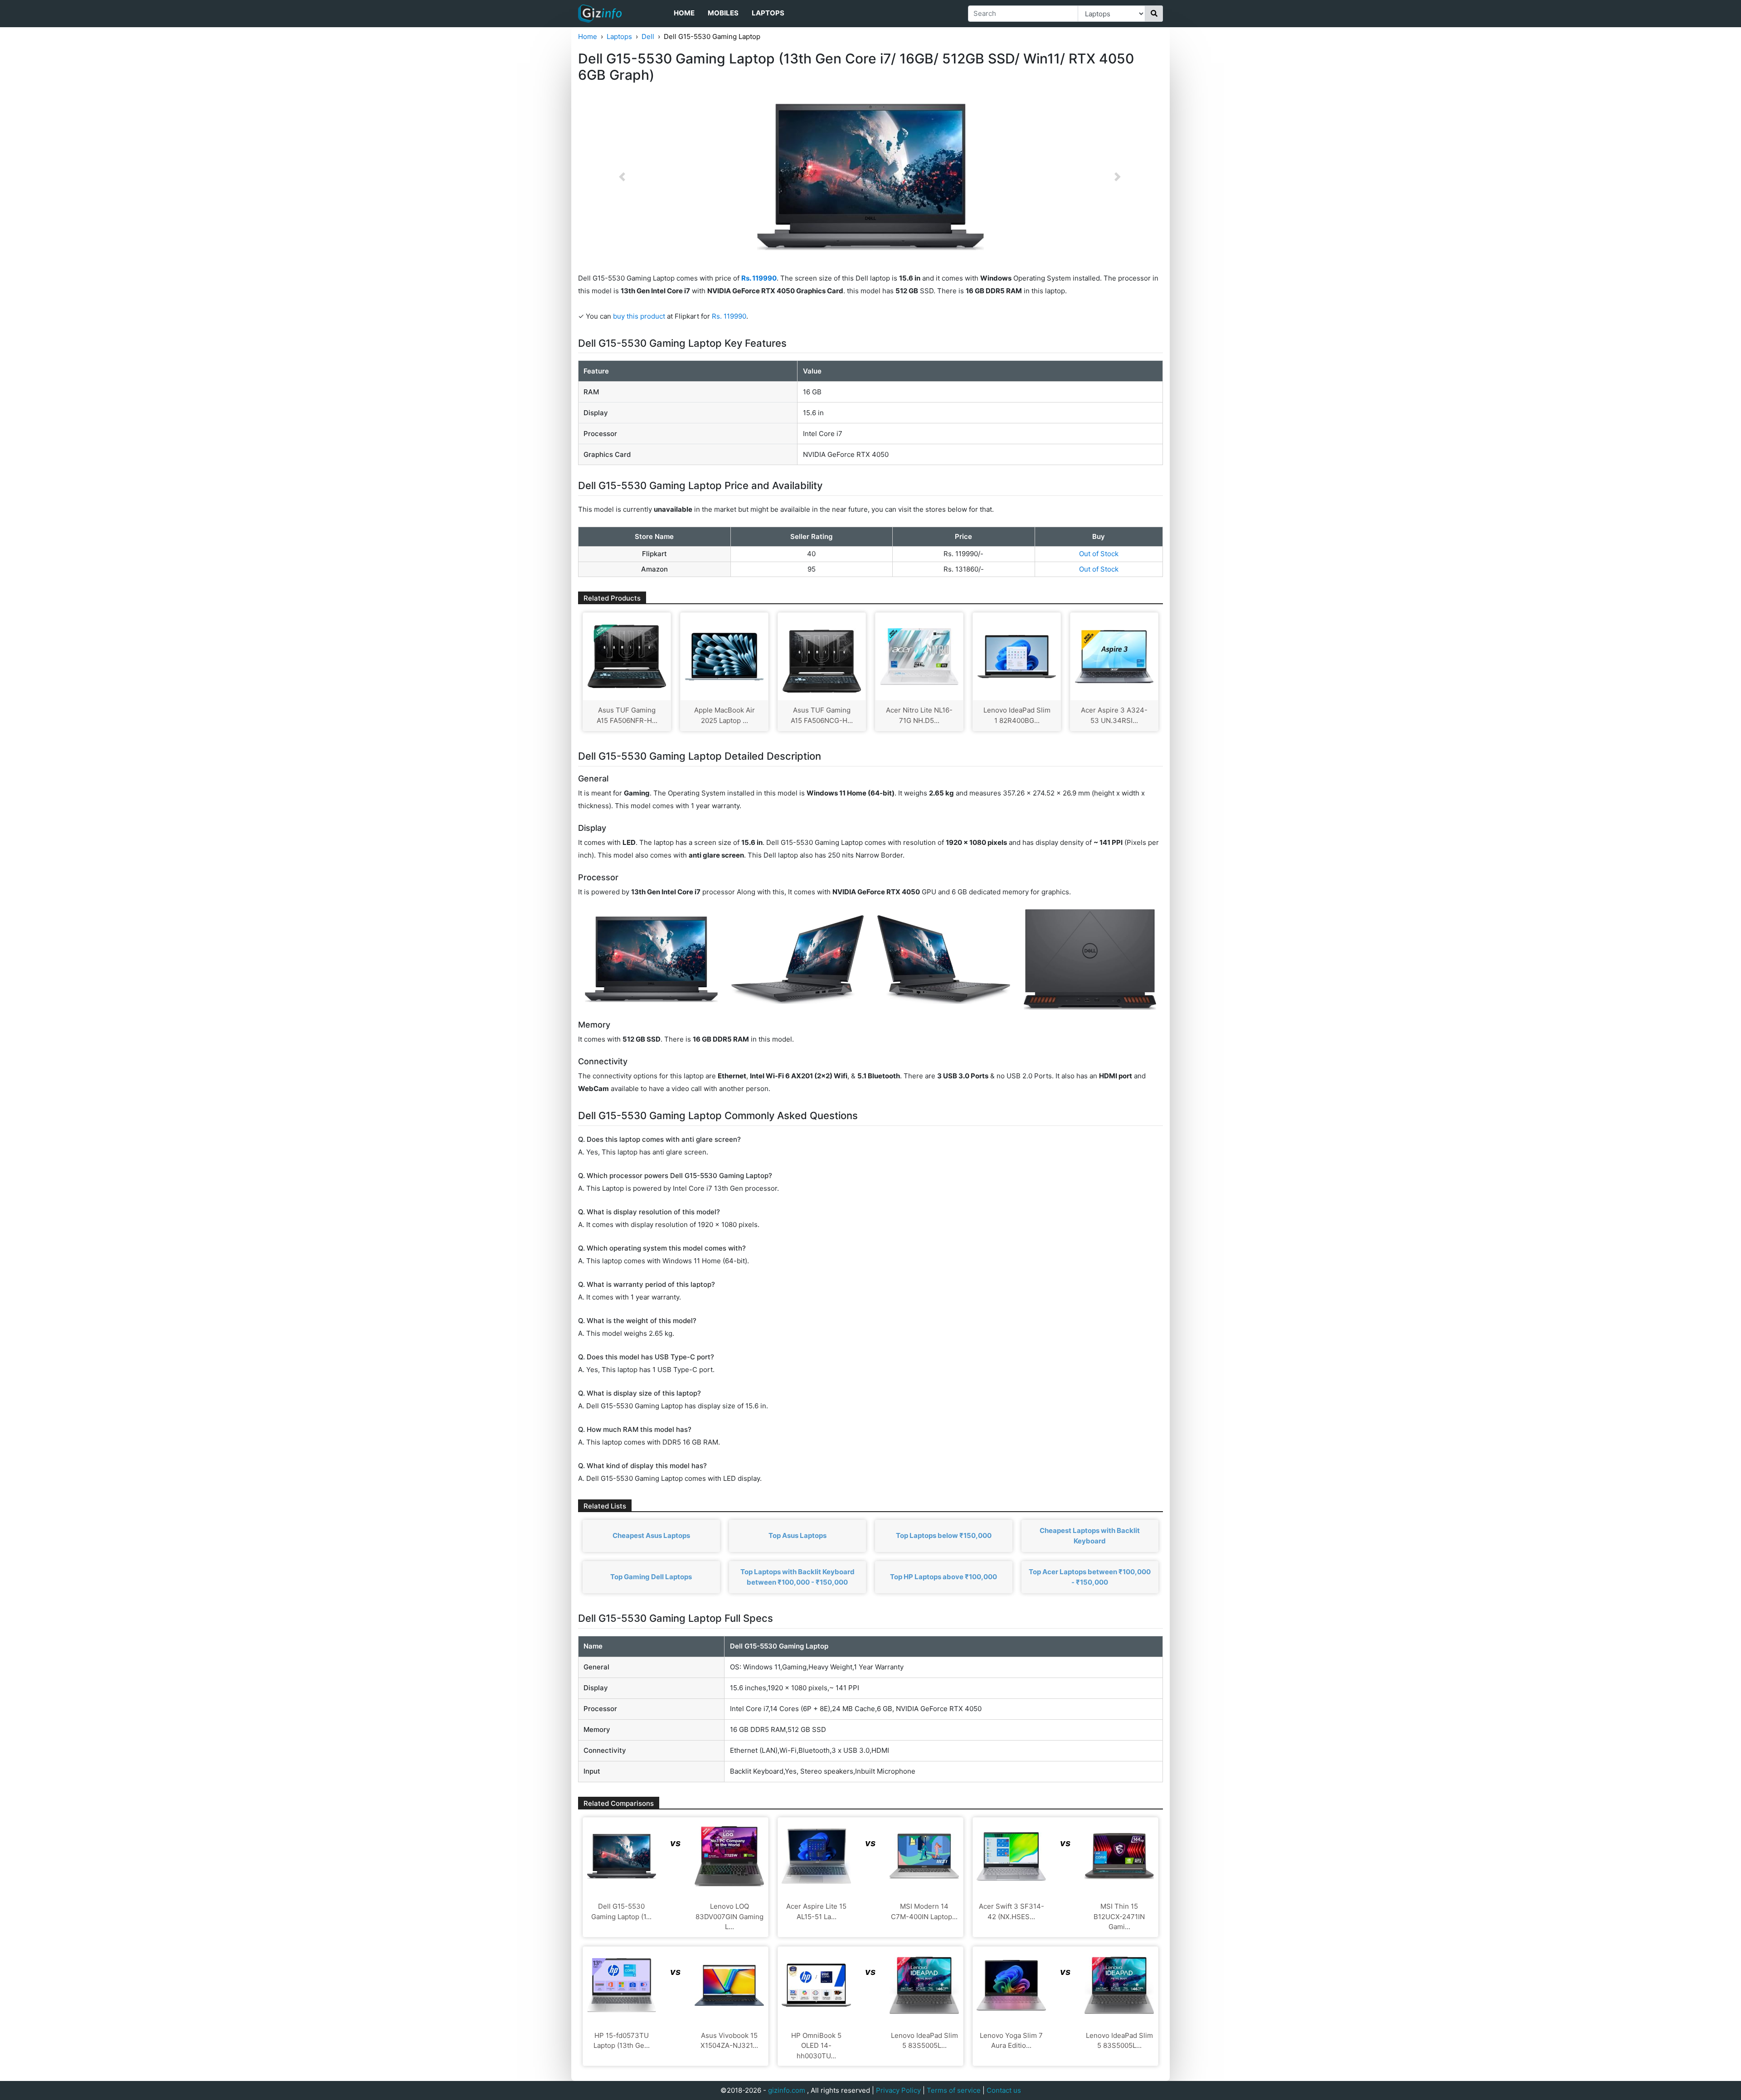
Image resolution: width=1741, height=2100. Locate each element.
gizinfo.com (787, 2090)
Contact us (1004, 2090)
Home (684, 13)
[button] (622, 177)
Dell (648, 36)
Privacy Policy (898, 2090)
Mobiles (723, 13)
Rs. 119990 (729, 316)
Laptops (768, 13)
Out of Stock (1099, 554)
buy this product (639, 316)
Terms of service (954, 2090)
